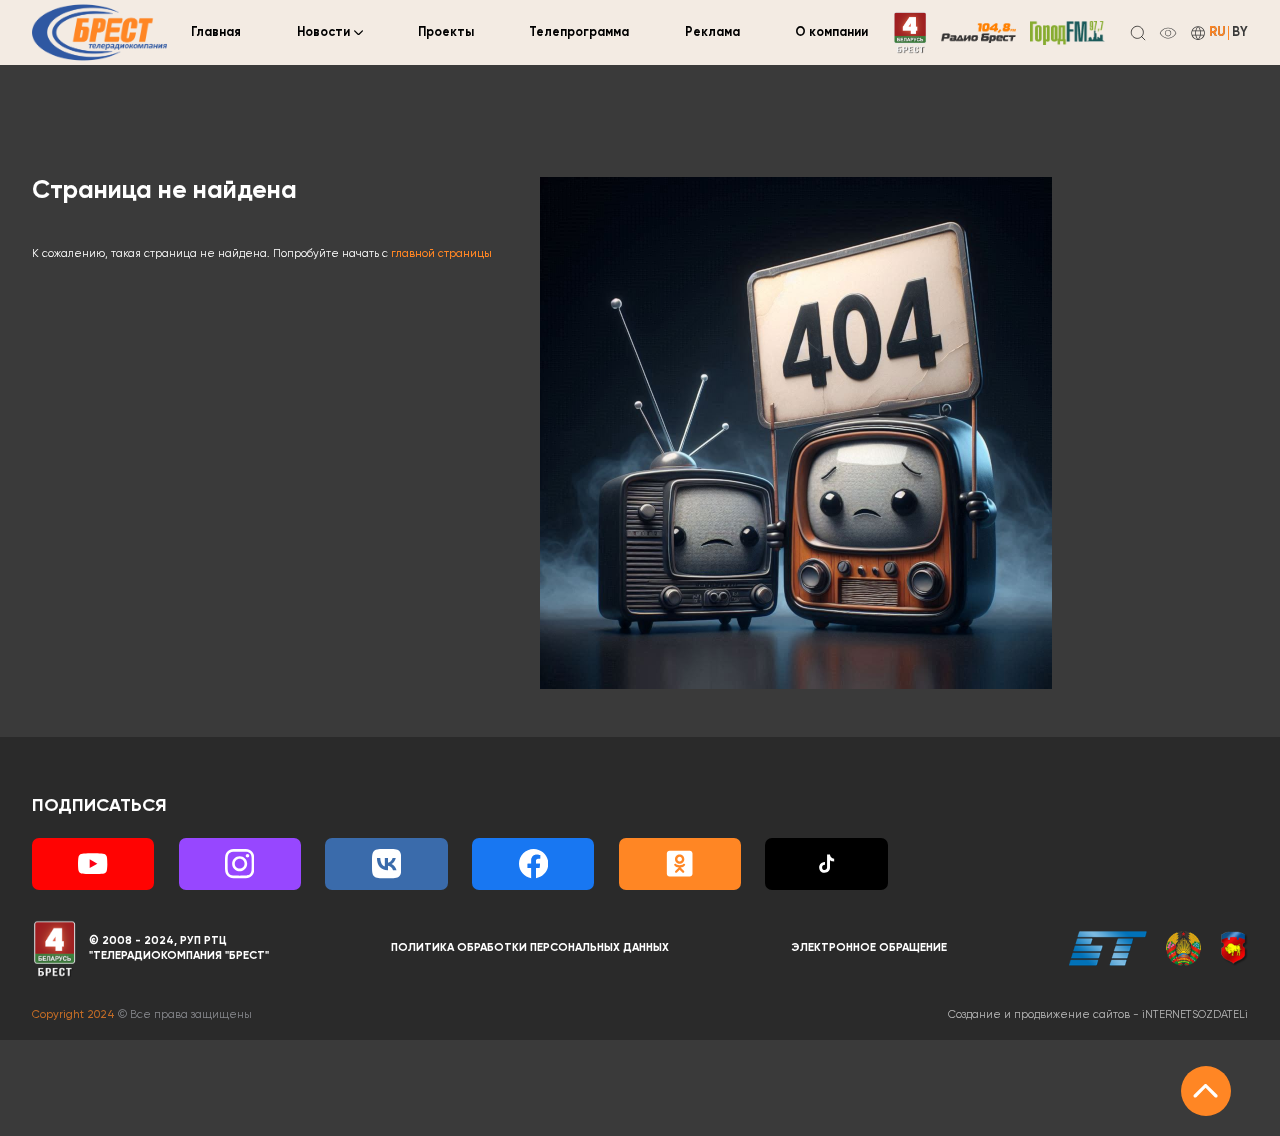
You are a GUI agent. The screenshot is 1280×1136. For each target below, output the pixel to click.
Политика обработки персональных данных (530, 948)
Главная (216, 32)
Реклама (712, 32)
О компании (831, 32)
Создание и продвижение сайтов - (1098, 1015)
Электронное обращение (869, 948)
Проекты (446, 32)
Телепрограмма (579, 32)
